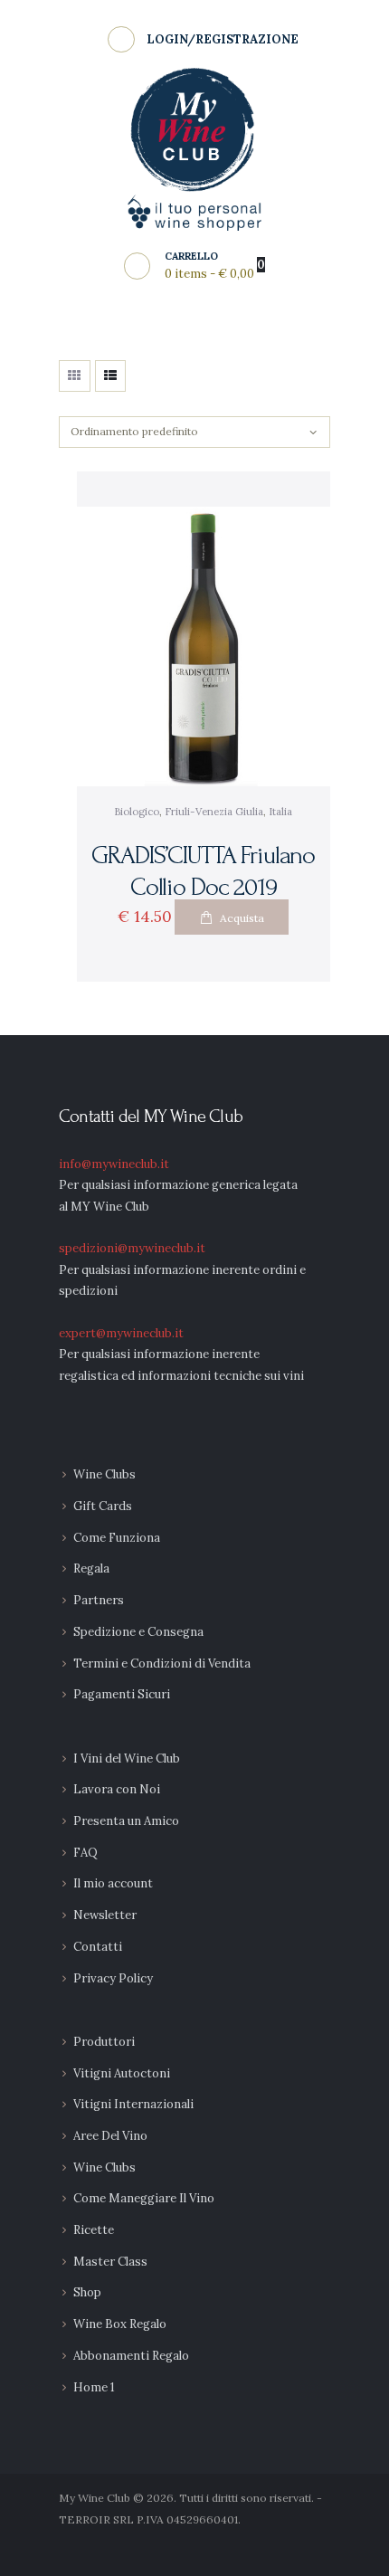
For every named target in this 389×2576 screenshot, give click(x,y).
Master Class (110, 2262)
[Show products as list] (111, 376)
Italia (280, 812)
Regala (91, 1568)
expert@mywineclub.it (121, 1333)
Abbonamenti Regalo (131, 2356)
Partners (99, 1600)
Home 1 (94, 2387)
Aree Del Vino (110, 2136)
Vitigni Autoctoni (122, 2073)
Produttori (104, 2042)
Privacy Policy (113, 1978)
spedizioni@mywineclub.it (132, 1248)
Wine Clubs (104, 1474)
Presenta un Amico (126, 1821)
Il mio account (113, 1883)
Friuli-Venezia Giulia (214, 812)
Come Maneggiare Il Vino (144, 2198)
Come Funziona (117, 1538)
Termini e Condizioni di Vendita (162, 1663)
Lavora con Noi (117, 1789)
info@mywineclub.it (114, 1164)
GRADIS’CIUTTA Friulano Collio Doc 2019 (203, 871)
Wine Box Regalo (120, 2324)
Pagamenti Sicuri (122, 1694)
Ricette (94, 2230)
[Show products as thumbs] (75, 376)
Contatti (98, 1947)
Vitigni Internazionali (133, 2104)
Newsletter (105, 1915)
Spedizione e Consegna (138, 1632)
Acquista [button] (242, 918)
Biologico (137, 812)
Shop (87, 2292)
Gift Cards (103, 1506)
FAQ (85, 1853)
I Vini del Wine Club (127, 1759)
